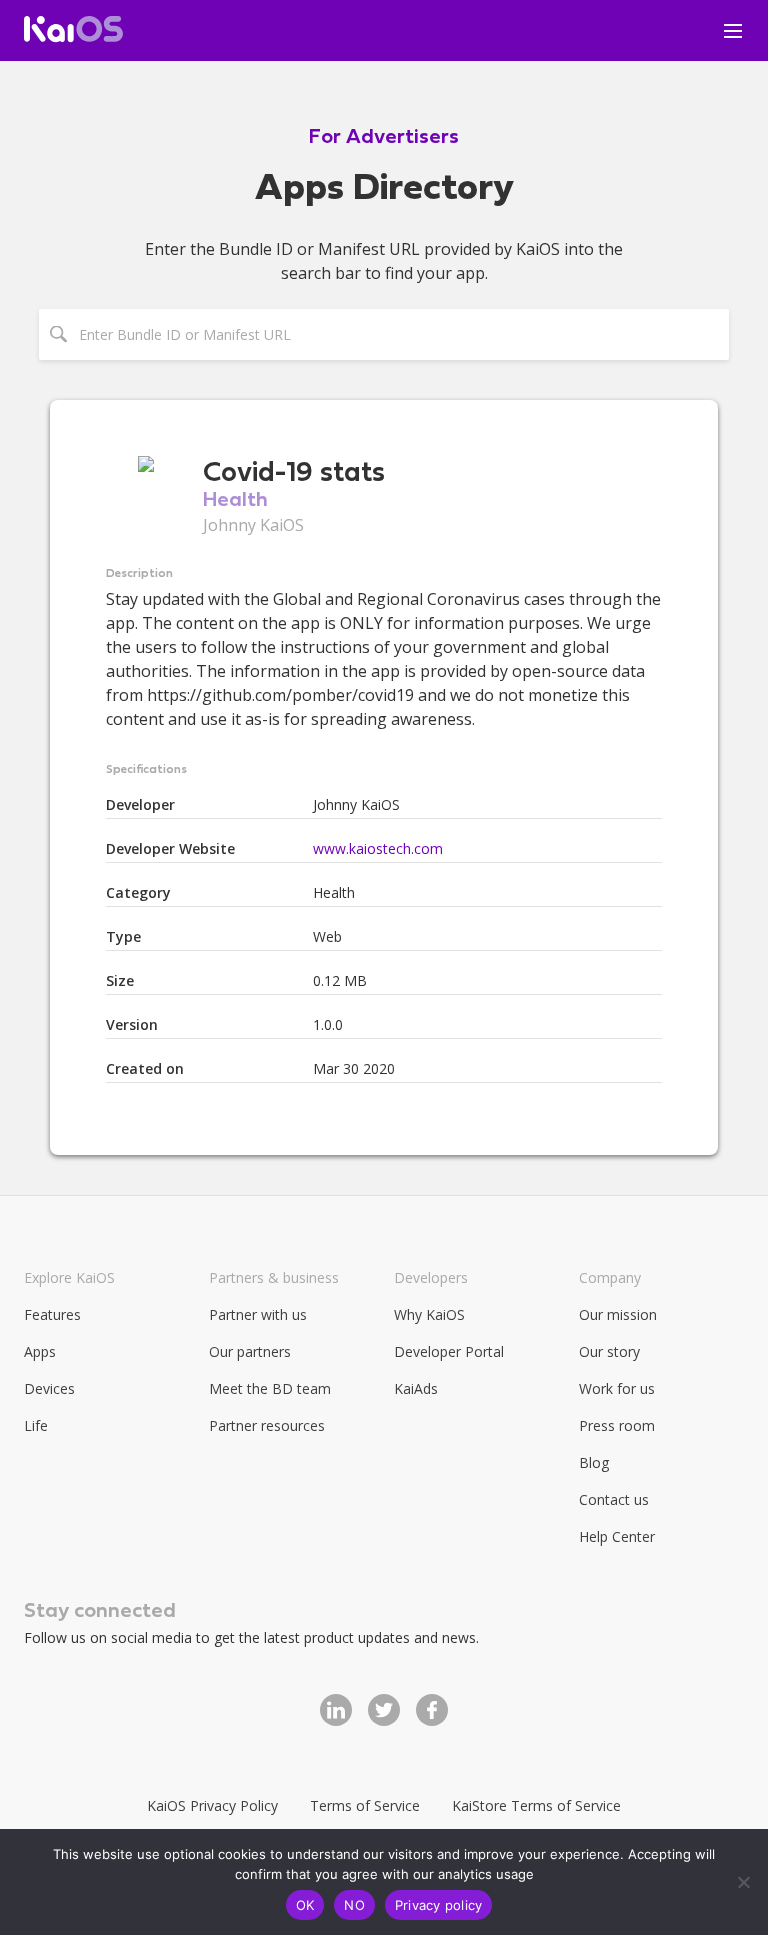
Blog (594, 1462)
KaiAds (416, 1388)
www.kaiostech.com (378, 848)
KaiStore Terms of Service (536, 1805)
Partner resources (267, 1425)
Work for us (617, 1388)
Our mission (618, 1314)
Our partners (250, 1351)
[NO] (743, 1882)
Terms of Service (365, 1805)
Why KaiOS (429, 1314)
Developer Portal (449, 1351)
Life (36, 1425)
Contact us (614, 1499)
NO (354, 1905)
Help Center (617, 1536)
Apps (40, 1351)
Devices (49, 1388)
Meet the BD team (270, 1388)
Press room (617, 1425)
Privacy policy (439, 1905)
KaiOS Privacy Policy (212, 1805)
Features (52, 1314)
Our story (609, 1351)
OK (305, 1905)
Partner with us (258, 1314)
